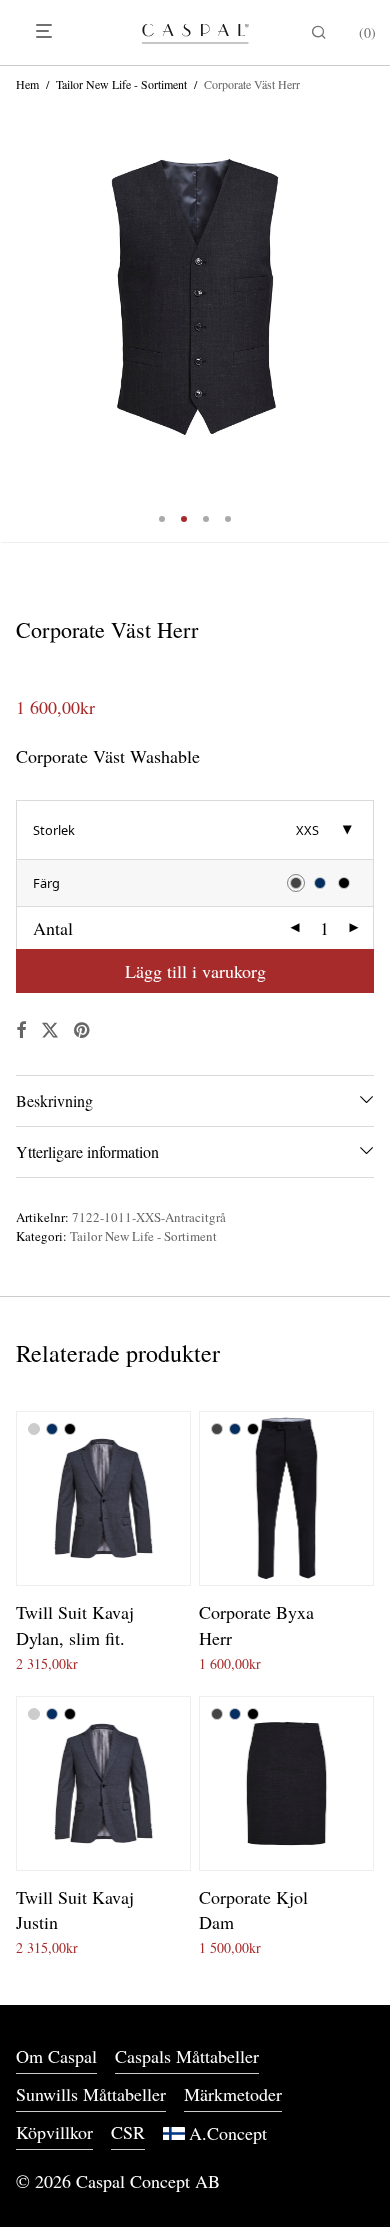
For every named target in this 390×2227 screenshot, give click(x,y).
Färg (46, 883)
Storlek (54, 830)
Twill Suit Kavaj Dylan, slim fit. (75, 1624)
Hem (27, 84)
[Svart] (70, 1429)
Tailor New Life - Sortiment (121, 84)
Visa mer (125, 1660)
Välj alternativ (50, 1660)
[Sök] (315, 32)
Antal (53, 928)
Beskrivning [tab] (54, 1100)
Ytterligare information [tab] (87, 1151)
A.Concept (228, 2133)
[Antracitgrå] (217, 1429)
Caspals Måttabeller (187, 2056)
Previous (20, 297)
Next (370, 297)
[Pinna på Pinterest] (83, 1030)
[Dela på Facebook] (21, 1030)
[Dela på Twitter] (50, 1030)
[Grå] (34, 1429)
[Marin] (52, 1429)
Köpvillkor (54, 2132)
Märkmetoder (233, 2094)
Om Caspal (56, 2056)
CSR (128, 2132)
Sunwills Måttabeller (91, 2094)
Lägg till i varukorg (195, 971)
